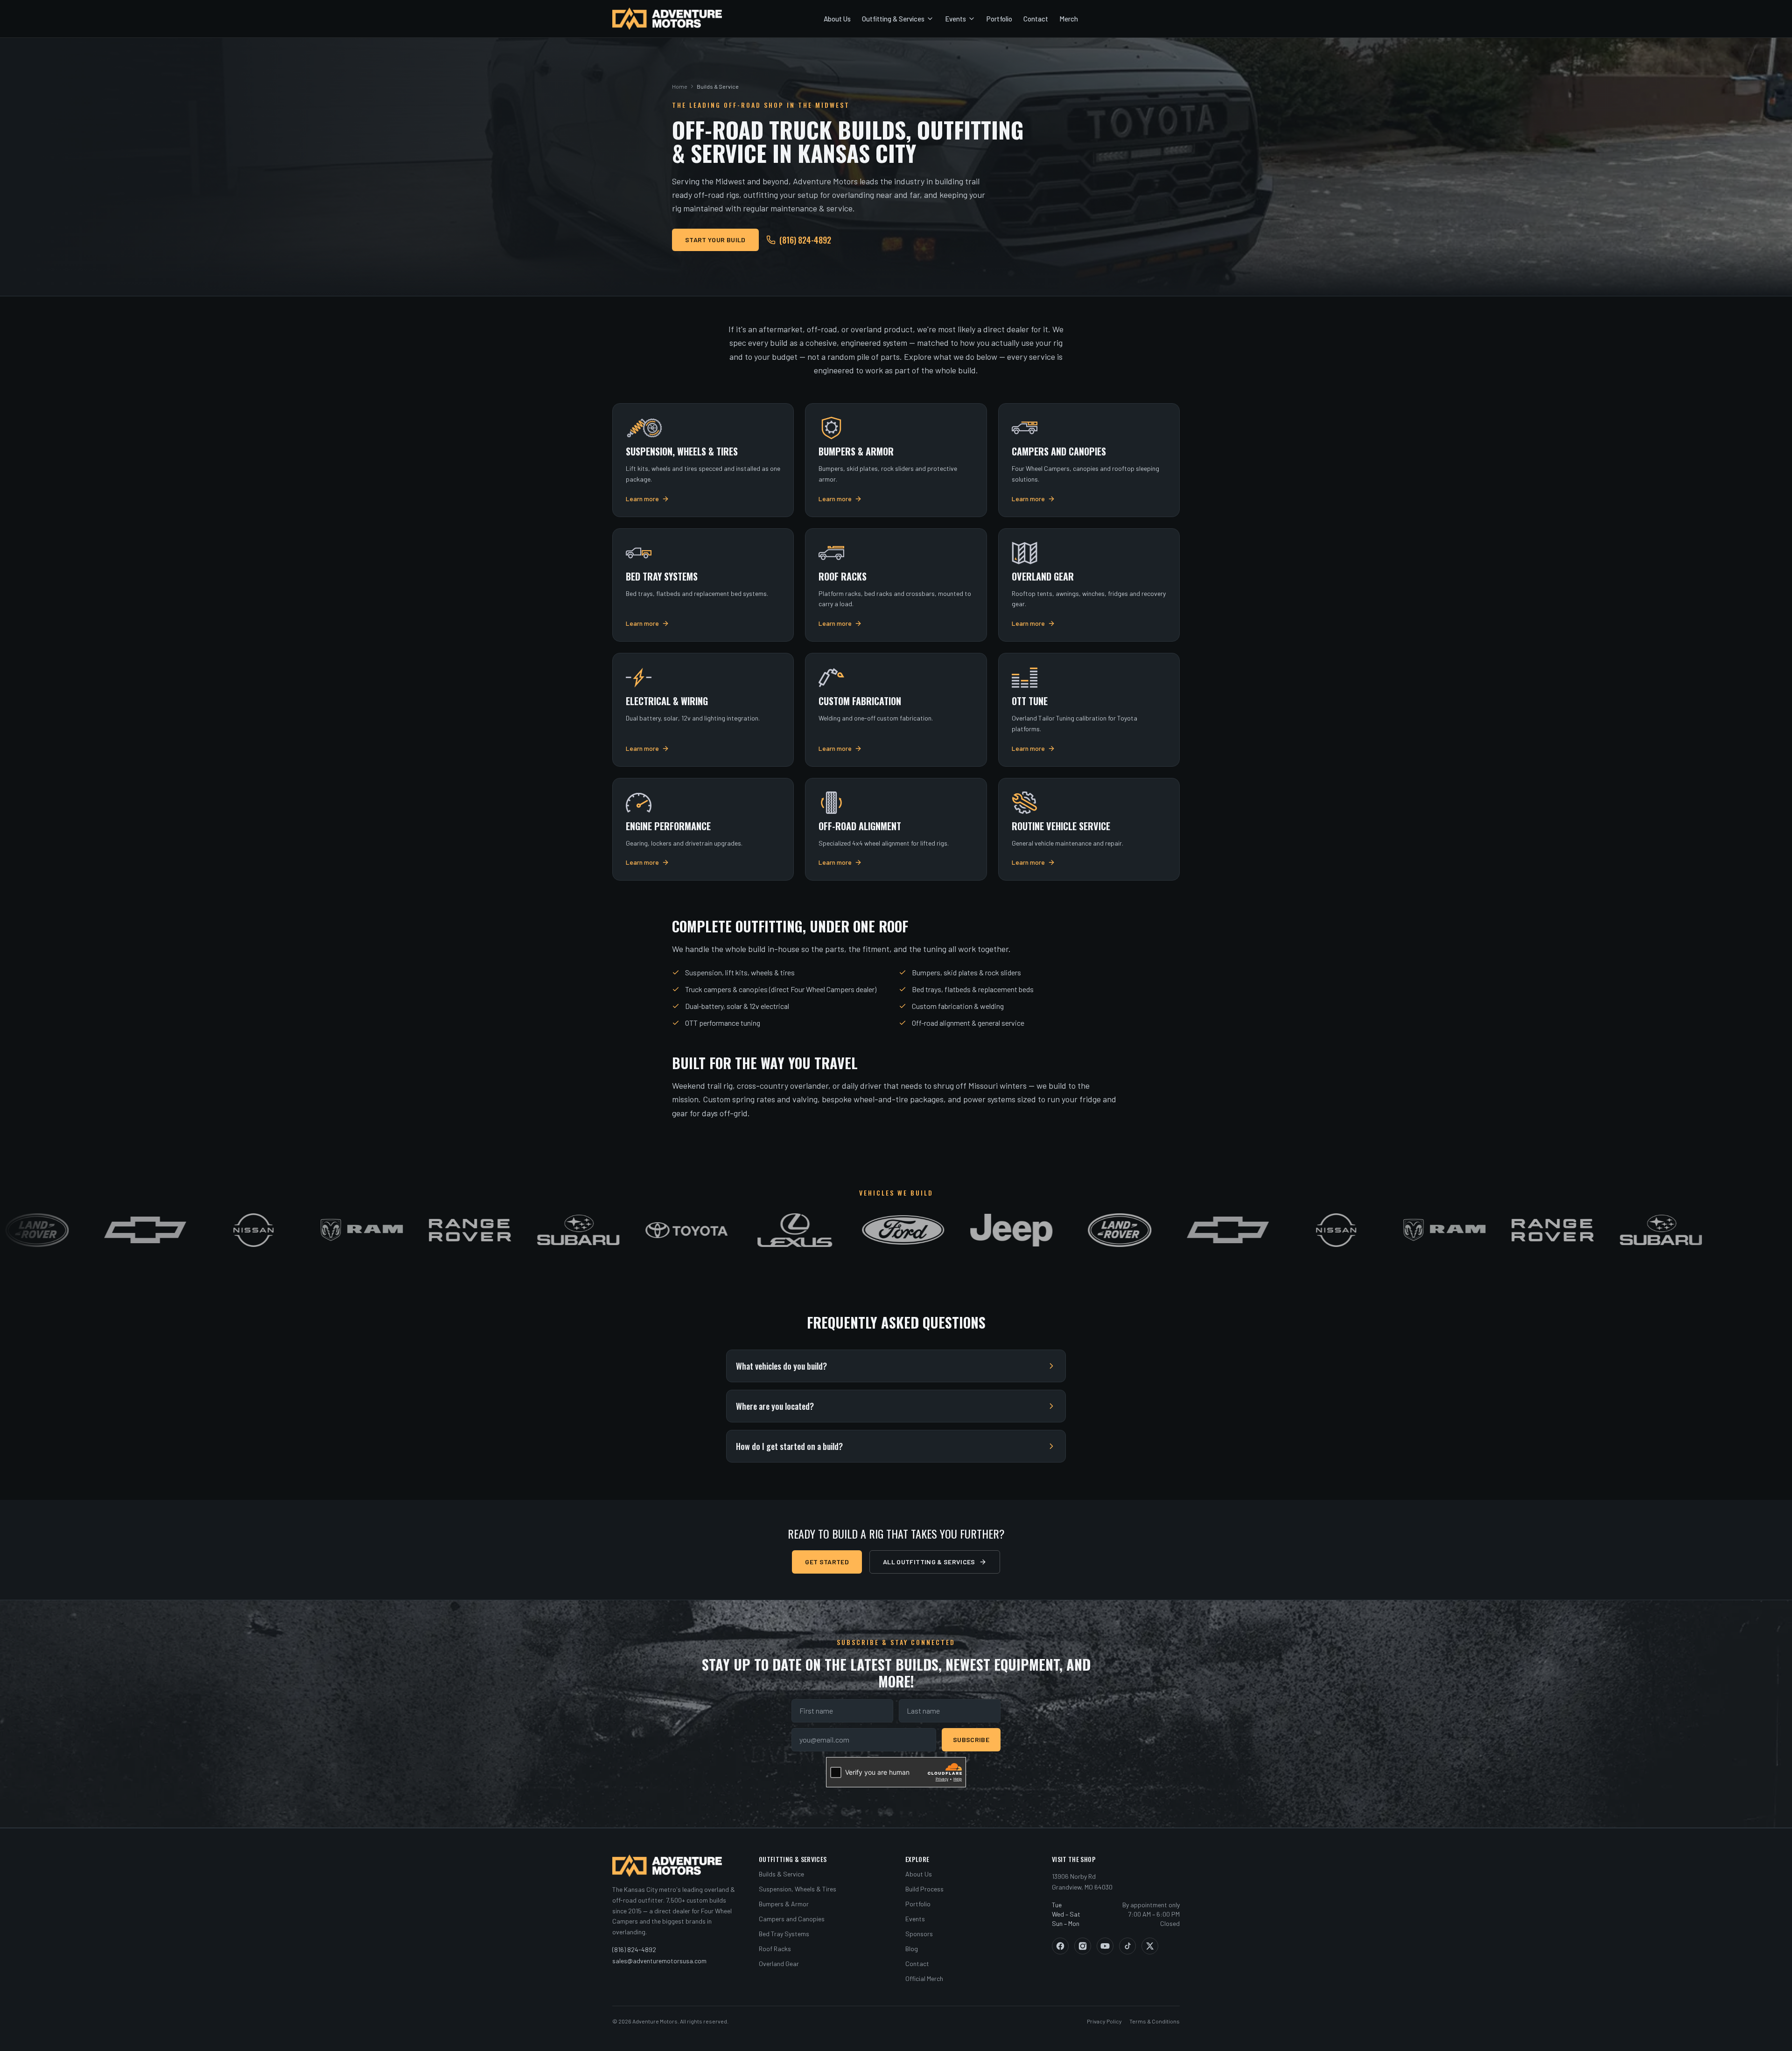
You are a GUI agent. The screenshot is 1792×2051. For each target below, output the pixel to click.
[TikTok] (1127, 1946)
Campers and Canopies (792, 1919)
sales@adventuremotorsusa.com (659, 1961)
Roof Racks (775, 1949)
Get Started (827, 1562)
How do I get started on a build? (789, 1446)
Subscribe (971, 1739)
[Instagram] (1083, 1946)
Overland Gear (779, 1963)
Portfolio (999, 19)
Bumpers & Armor (784, 1904)
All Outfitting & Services (929, 1562)
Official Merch (924, 1978)
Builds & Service (781, 1874)
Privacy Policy (1104, 2021)
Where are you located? (775, 1406)
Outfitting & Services (893, 19)
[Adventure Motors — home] (667, 19)
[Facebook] (1060, 1946)
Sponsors (919, 1934)
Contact (1036, 19)
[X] (1150, 1946)
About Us (837, 19)
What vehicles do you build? (781, 1366)
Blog (912, 1949)
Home (680, 86)
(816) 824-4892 (805, 240)
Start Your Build (715, 240)
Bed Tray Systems (784, 1934)
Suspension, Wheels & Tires (798, 1889)
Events (955, 19)
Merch (1069, 19)
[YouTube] (1105, 1946)
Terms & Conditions (1155, 2021)
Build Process (924, 1889)
